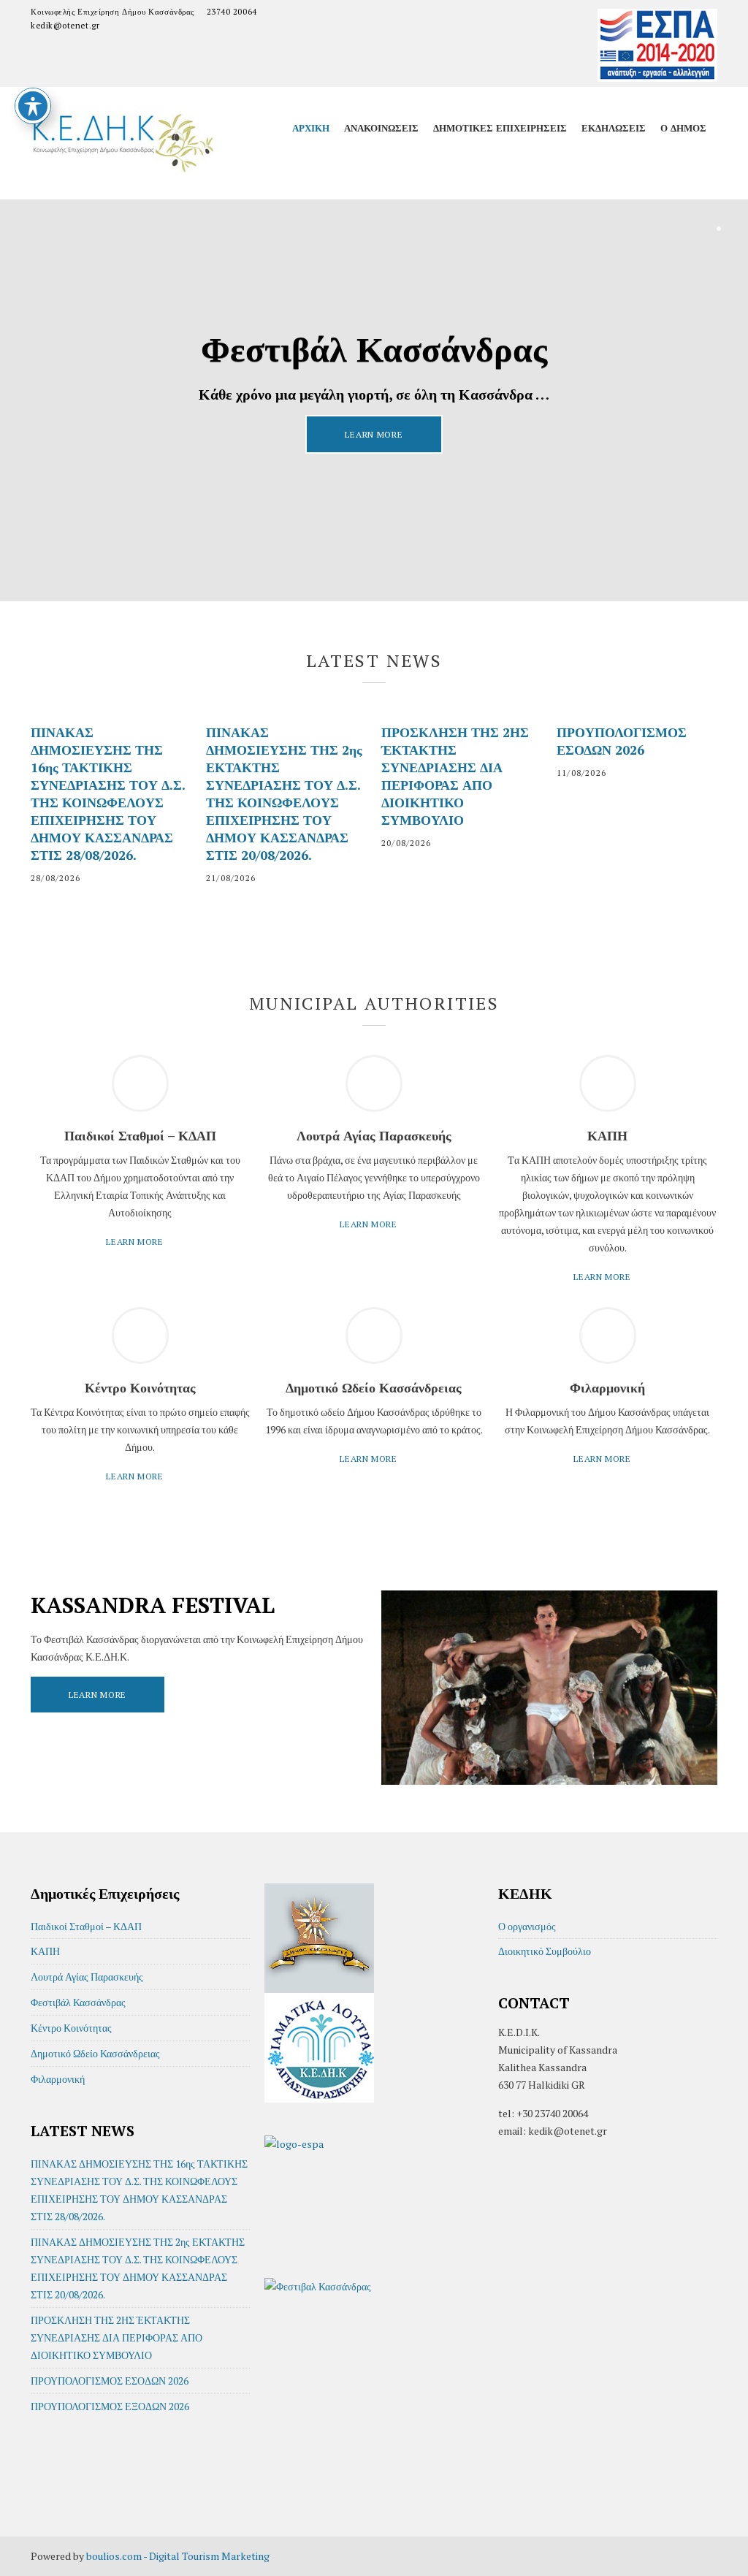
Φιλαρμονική (58, 2079)
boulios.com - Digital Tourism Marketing (178, 2556)
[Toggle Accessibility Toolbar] (33, 106)
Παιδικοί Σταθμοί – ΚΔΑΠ (86, 1926)
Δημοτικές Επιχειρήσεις (500, 128)
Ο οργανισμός (527, 1926)
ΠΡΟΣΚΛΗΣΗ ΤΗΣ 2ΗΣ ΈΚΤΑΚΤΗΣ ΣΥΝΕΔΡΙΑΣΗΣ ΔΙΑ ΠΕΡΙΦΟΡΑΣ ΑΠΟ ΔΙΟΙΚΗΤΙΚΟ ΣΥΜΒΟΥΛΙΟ (455, 776)
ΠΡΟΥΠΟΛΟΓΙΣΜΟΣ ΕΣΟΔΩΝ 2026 (622, 741)
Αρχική (311, 128)
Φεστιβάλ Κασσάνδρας (78, 2002)
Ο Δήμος (683, 128)
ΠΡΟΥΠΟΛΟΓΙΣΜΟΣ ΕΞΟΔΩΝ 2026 (110, 2406)
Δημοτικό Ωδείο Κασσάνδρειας (95, 2053)
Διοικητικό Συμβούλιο (545, 1951)
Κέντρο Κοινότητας (71, 2028)
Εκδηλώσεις (614, 128)
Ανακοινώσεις (381, 128)
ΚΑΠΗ (45, 1951)
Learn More (374, 434)
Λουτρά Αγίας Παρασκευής (87, 1977)
